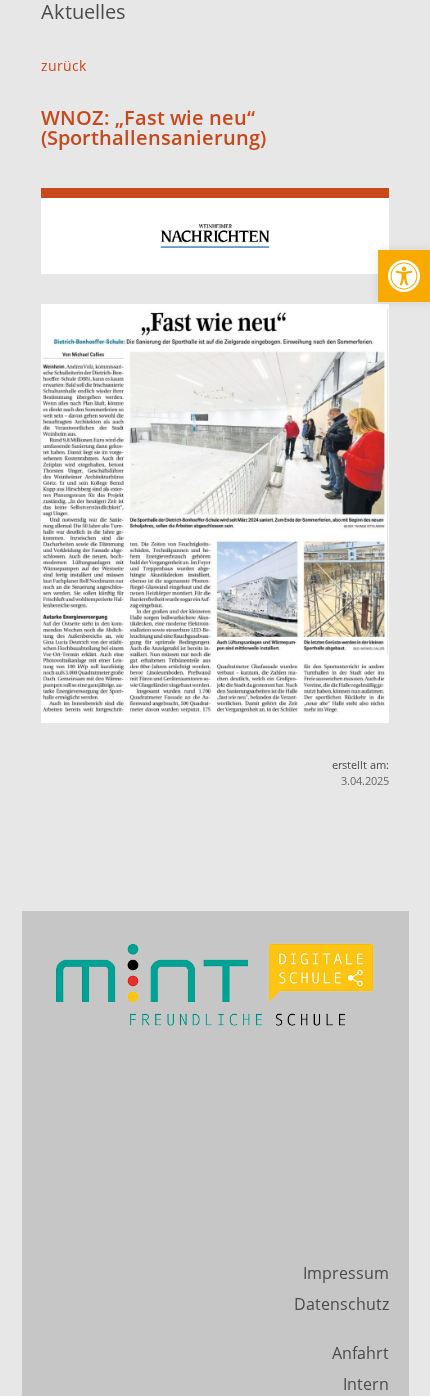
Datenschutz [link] (341, 1304)
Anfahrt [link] (360, 1353)
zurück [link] (63, 65)
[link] (404, 276)
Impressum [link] (346, 1273)
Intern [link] (366, 1384)
